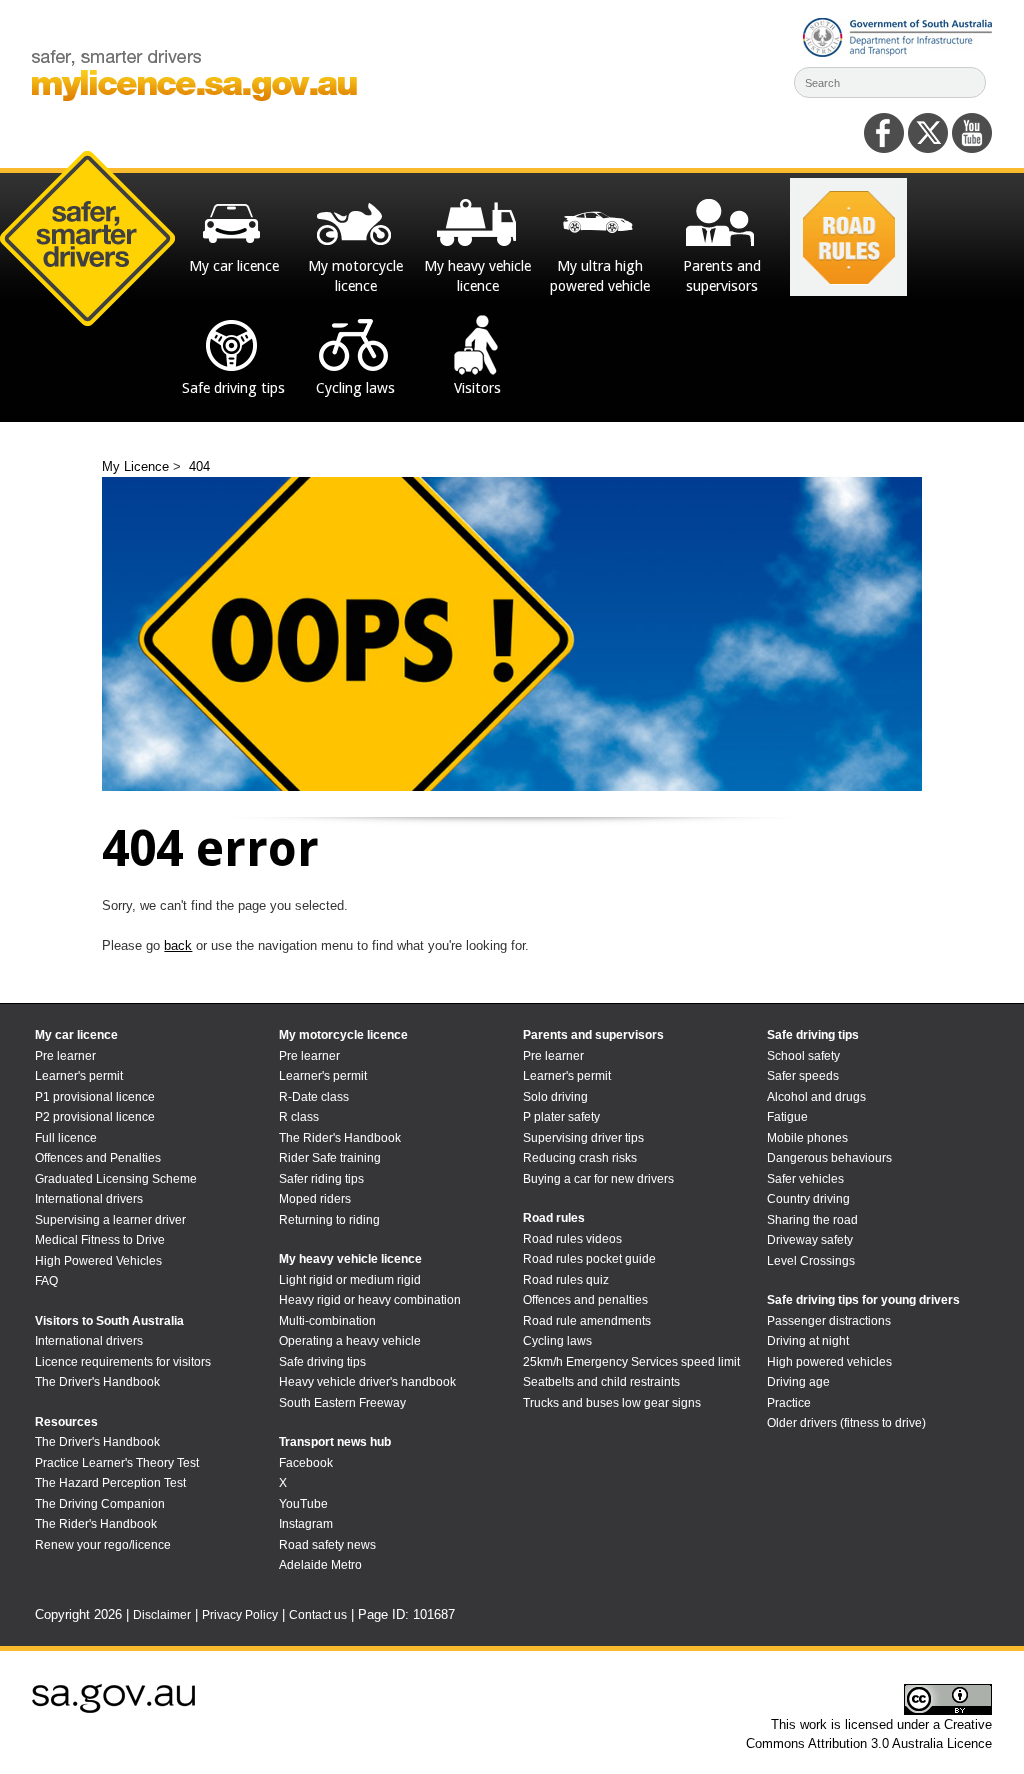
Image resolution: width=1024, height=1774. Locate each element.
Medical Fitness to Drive (100, 1240)
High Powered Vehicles (98, 1261)
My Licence (137, 466)
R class (299, 1117)
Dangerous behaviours (829, 1158)
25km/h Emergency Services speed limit (631, 1362)
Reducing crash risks (580, 1158)
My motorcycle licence (343, 1035)
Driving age (798, 1382)
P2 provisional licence (95, 1117)
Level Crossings (811, 1261)
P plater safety (561, 1117)
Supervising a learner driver (110, 1220)
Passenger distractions (829, 1321)
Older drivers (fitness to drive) (846, 1423)
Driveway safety (810, 1240)
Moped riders (315, 1199)
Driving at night (808, 1341)
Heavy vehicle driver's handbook (367, 1382)
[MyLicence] (194, 96)
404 (199, 466)
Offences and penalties (585, 1300)
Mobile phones (807, 1138)
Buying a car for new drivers (598, 1179)
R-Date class (314, 1097)
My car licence (76, 1035)
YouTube (303, 1504)
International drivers (89, 1199)
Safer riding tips (321, 1179)
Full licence (66, 1138)
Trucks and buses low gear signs (612, 1403)
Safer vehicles (805, 1179)
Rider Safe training (330, 1158)
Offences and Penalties (98, 1158)
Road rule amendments (587, 1321)
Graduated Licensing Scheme (116, 1179)
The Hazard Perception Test (110, 1483)
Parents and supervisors (593, 1035)
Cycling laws (557, 1341)
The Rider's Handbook (96, 1524)
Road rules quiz (566, 1280)
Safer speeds (803, 1076)
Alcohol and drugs (816, 1097)
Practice (789, 1403)
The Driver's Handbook (97, 1382)
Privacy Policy (240, 1615)
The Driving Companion (100, 1504)
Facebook (306, 1463)
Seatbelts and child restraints (601, 1382)
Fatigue (787, 1117)
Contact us (318, 1615)
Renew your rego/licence (103, 1545)
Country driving (808, 1199)
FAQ (46, 1281)
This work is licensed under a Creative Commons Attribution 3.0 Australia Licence (869, 1734)
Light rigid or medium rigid (350, 1280)
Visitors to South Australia (109, 1321)
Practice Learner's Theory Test (117, 1463)
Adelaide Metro (320, 1565)
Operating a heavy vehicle (350, 1341)
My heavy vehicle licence (350, 1259)
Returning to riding (329, 1220)
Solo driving (555, 1097)
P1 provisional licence (95, 1097)
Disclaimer (162, 1615)
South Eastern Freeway (342, 1403)
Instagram (306, 1524)
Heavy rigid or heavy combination (370, 1300)
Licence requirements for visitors (123, 1362)
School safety (803, 1056)
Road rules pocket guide (589, 1259)
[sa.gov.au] (113, 1709)
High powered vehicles (829, 1362)
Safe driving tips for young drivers (863, 1300)
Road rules (554, 1218)
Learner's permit (79, 1076)
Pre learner (65, 1056)
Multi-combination (327, 1321)
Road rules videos (572, 1239)
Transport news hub (335, 1442)
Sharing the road (812, 1220)
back (178, 945)
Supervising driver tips (583, 1138)
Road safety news (327, 1545)
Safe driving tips (322, 1362)
